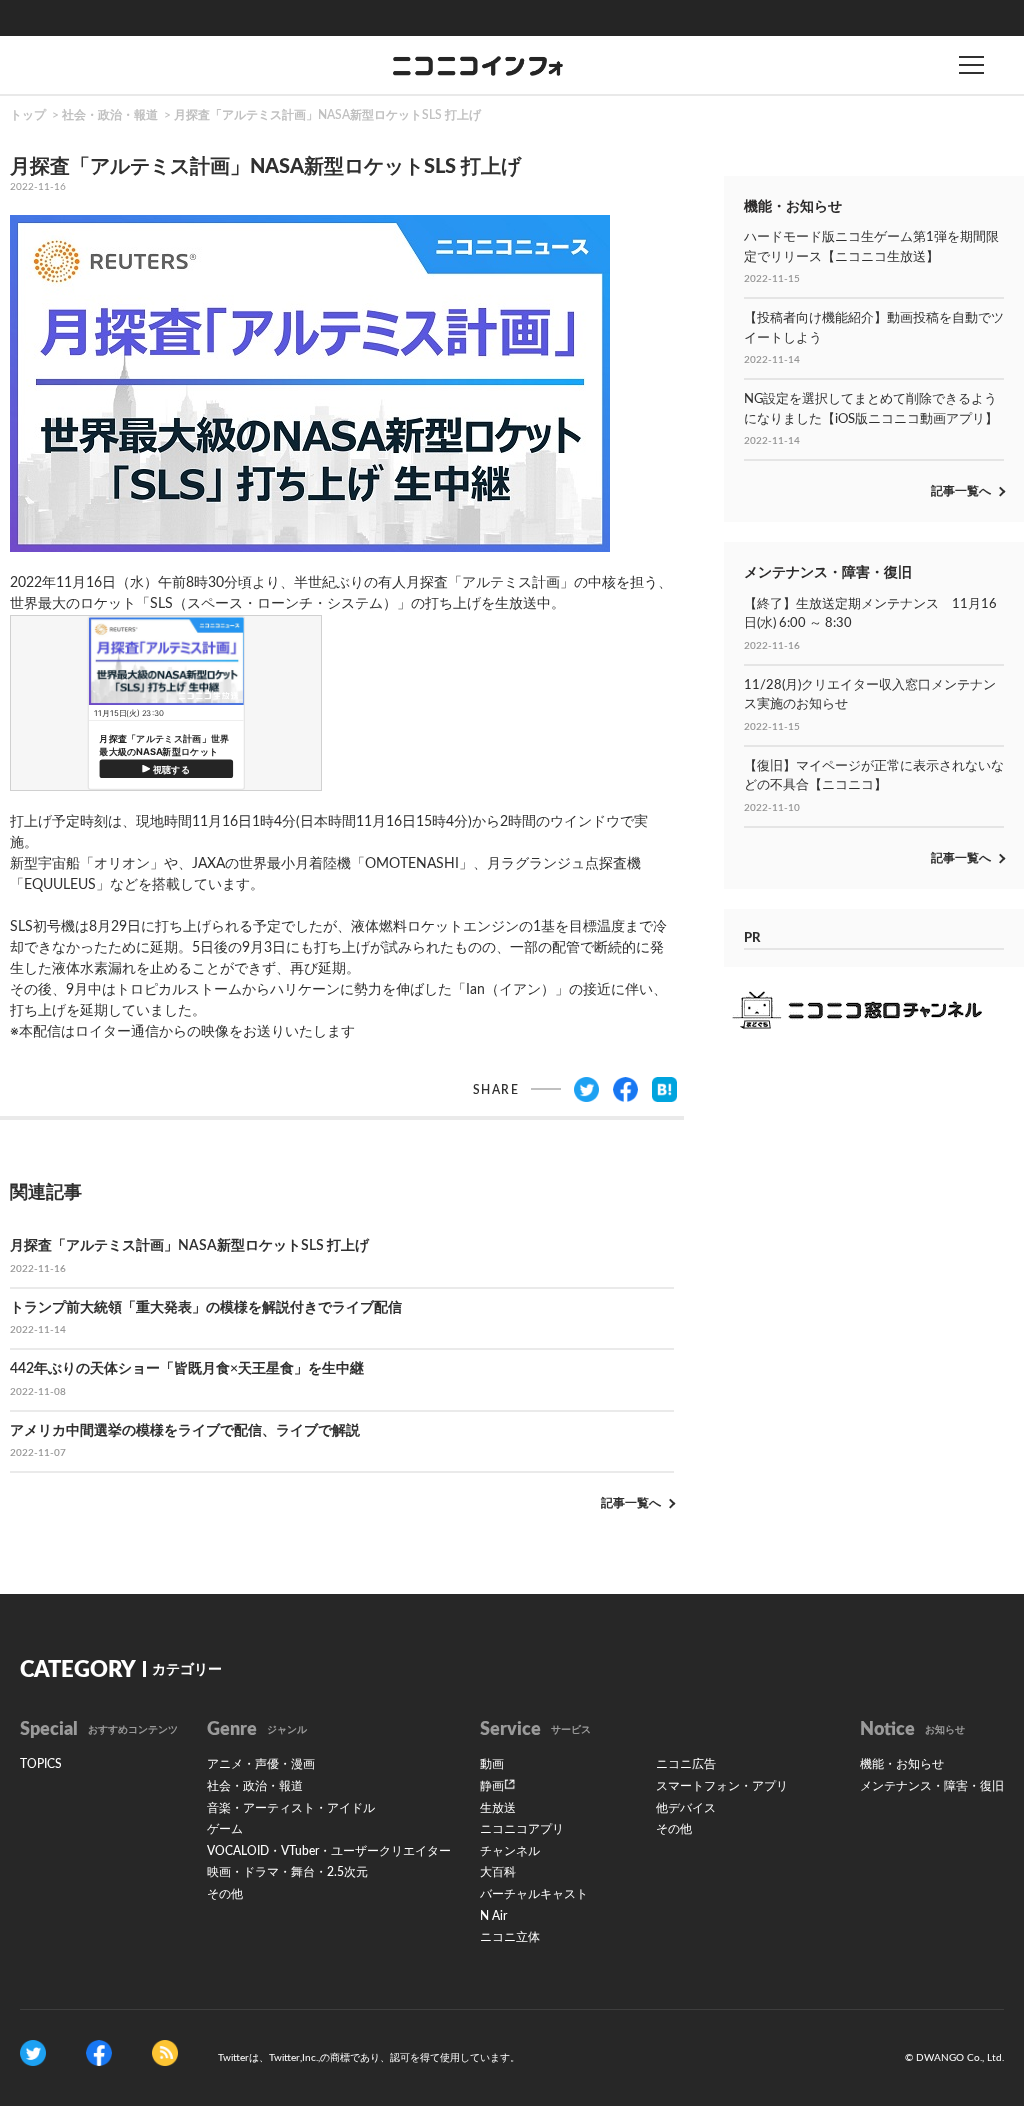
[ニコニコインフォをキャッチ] (165, 2052)
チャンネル (510, 1851)
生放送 (498, 1808)
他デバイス (686, 1808)
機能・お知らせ (902, 1764)
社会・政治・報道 (110, 115)
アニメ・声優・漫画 (261, 1764)
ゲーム (225, 1829)
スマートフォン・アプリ (722, 1786)
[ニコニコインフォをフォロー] (33, 2052)
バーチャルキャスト (534, 1894)
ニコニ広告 (686, 1764)
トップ (28, 115)
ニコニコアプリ (522, 1829)
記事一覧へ (631, 1503)
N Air (493, 1916)
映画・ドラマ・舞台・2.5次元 (287, 1872)
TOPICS (41, 1764)
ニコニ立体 (510, 1937)
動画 (492, 1764)
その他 (225, 1894)
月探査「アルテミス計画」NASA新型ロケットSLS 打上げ (327, 115)
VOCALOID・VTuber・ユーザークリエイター (329, 1851)
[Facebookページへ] (99, 2052)
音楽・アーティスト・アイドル (291, 1808)
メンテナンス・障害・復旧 (932, 1786)
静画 (492, 1786)
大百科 (498, 1872)
